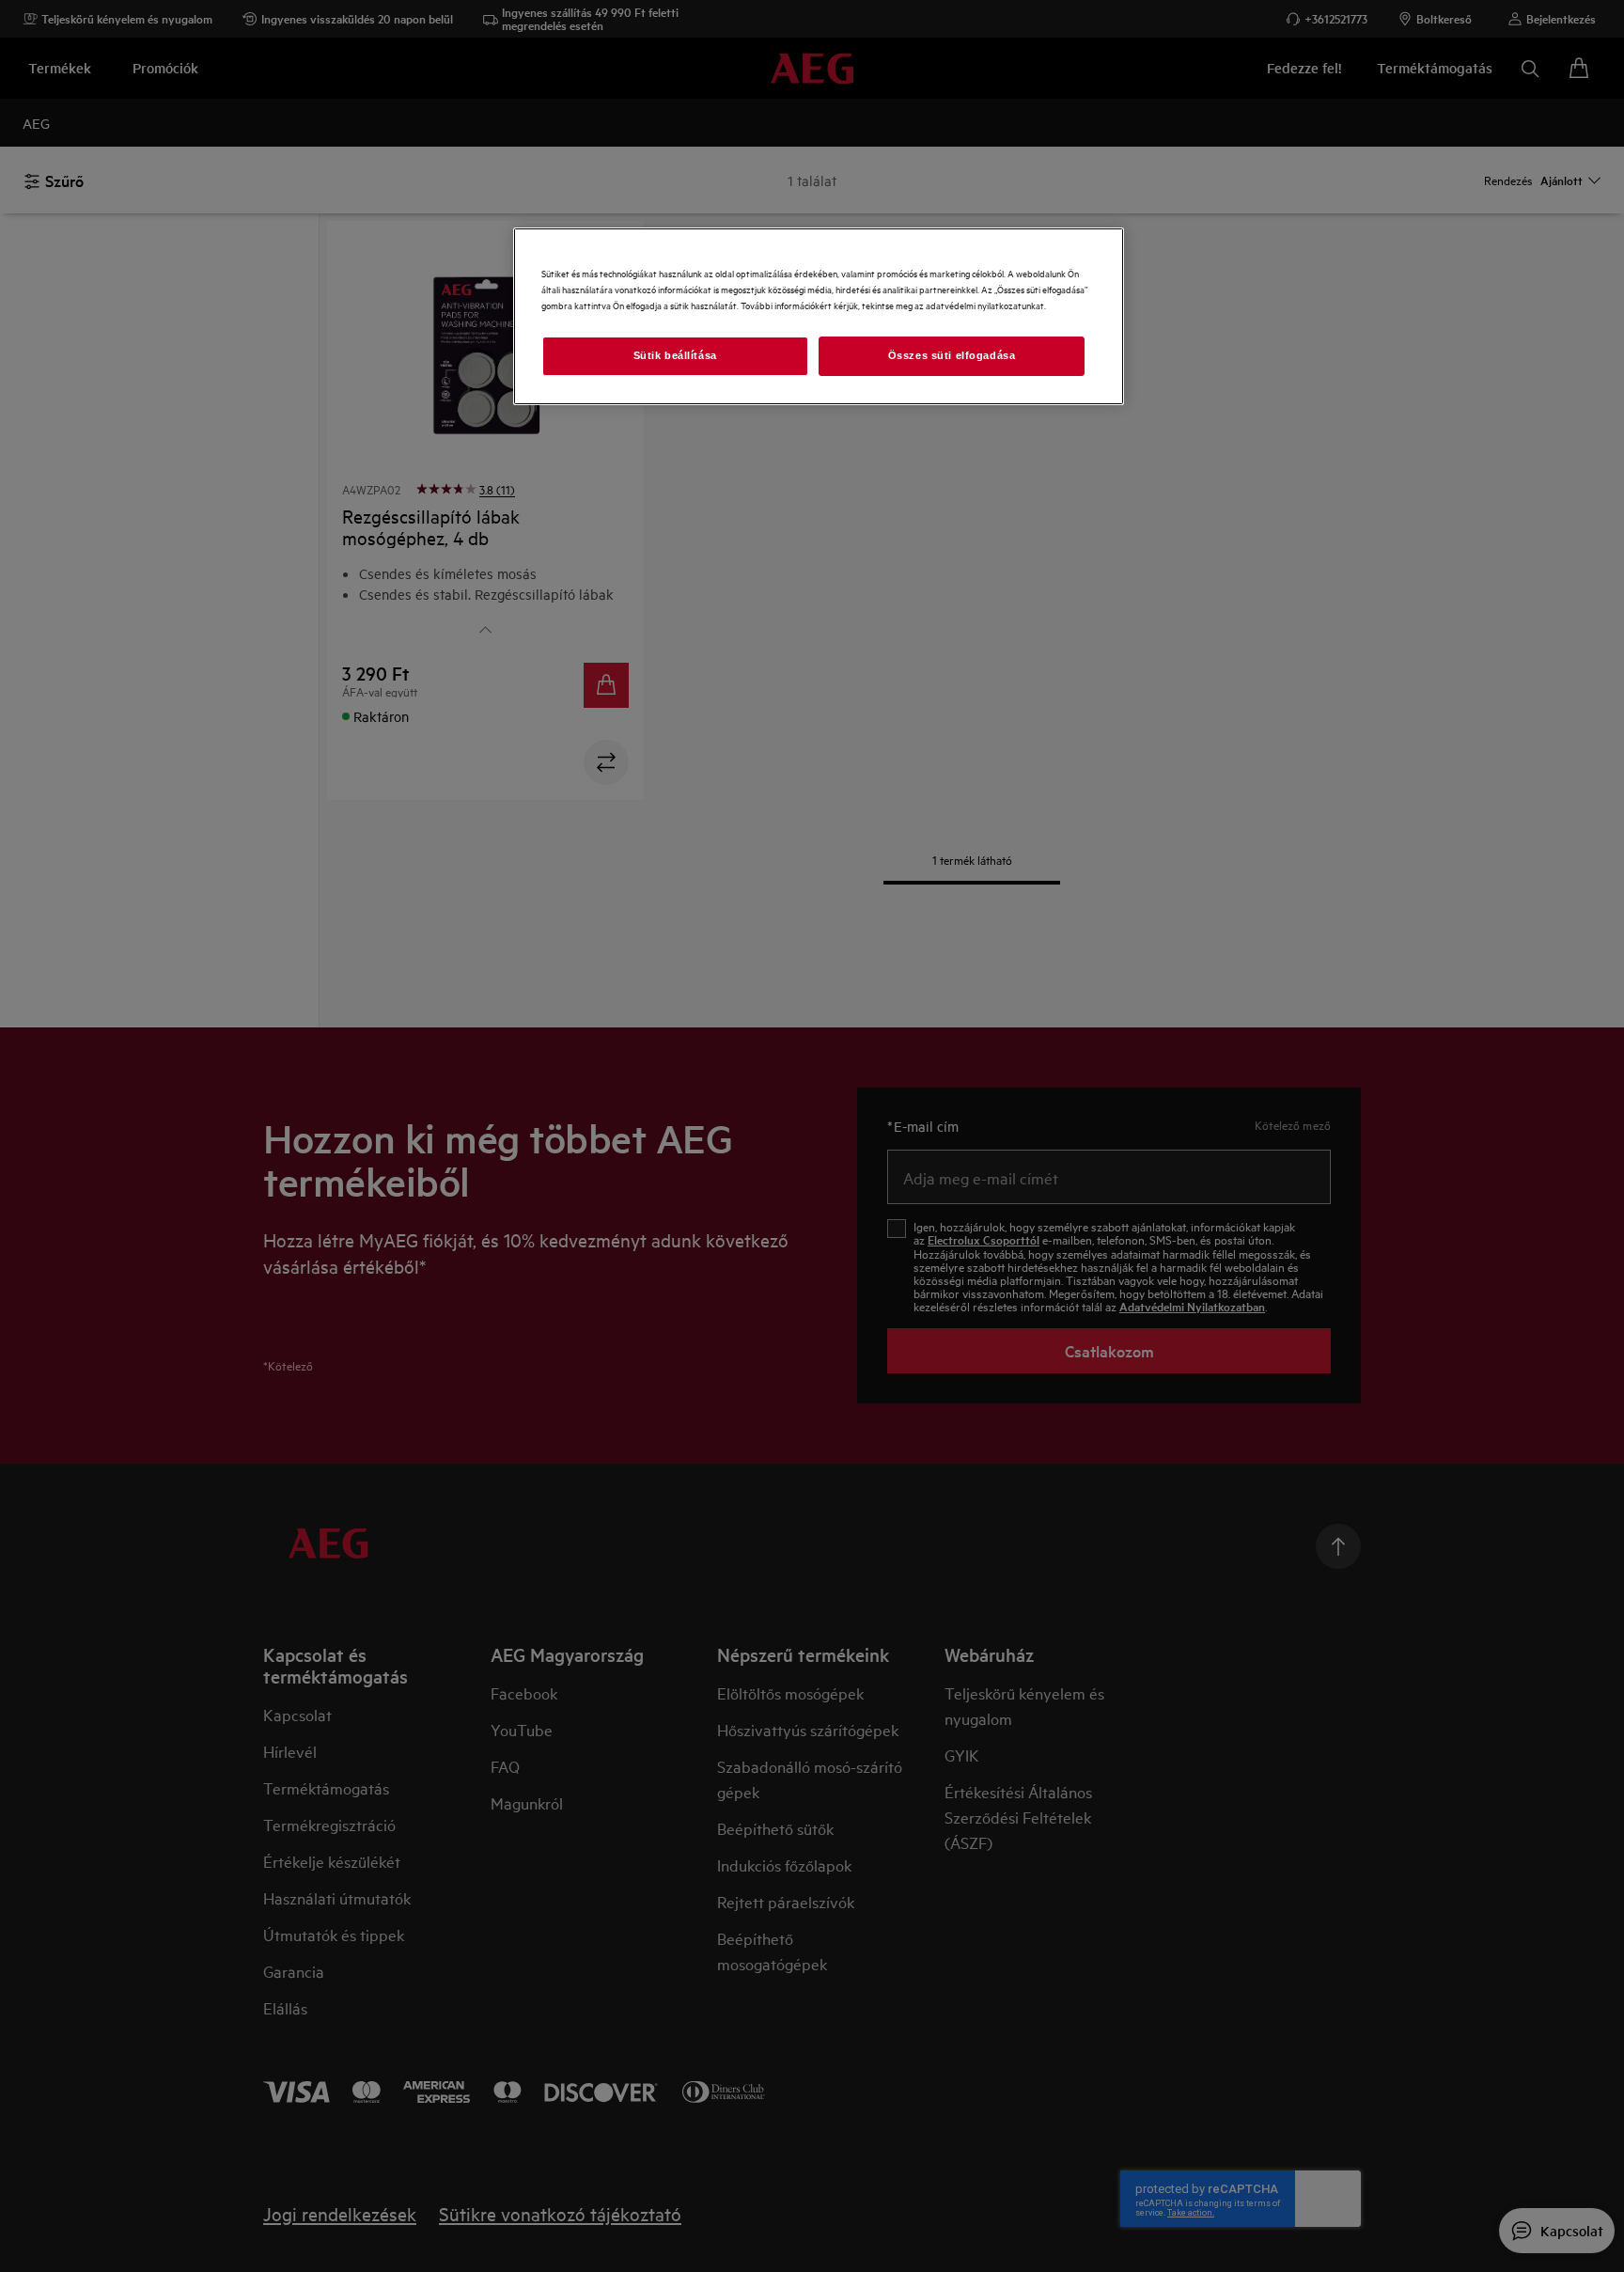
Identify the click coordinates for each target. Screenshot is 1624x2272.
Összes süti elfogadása (952, 355)
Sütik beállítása (675, 355)
